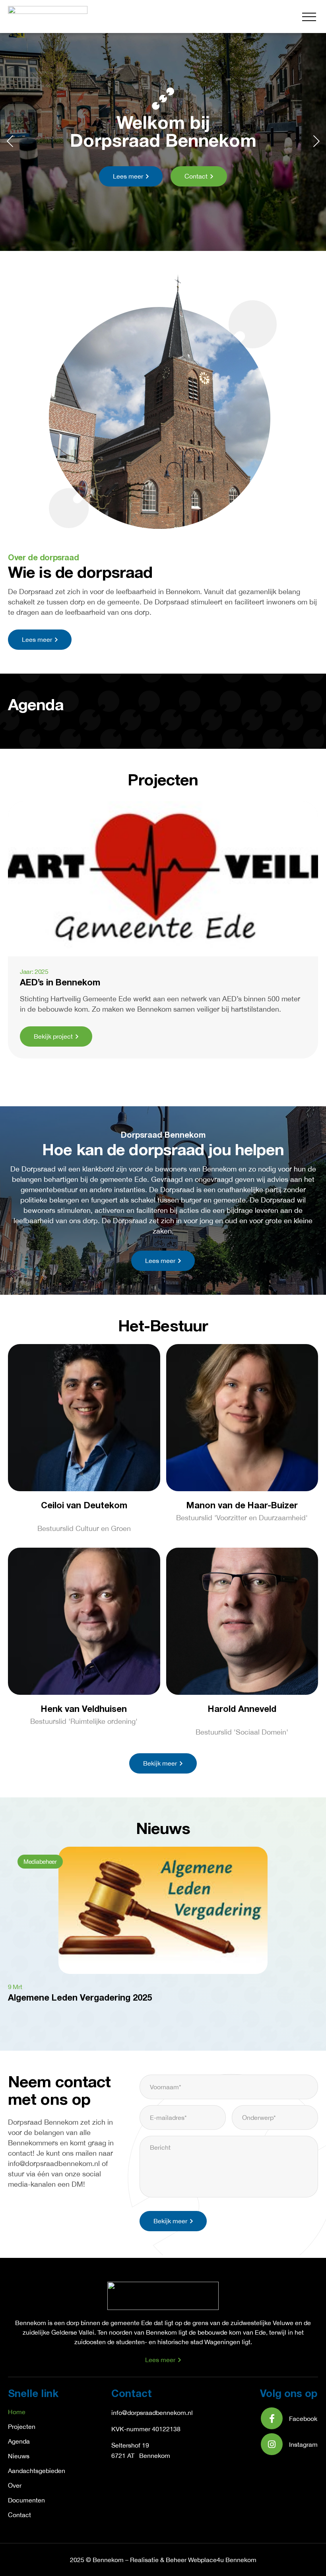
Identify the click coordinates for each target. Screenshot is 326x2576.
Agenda (19, 2441)
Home (17, 2412)
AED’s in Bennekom (60, 983)
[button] (309, 17)
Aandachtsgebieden (37, 2471)
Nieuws (19, 2456)
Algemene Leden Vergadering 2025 (80, 1998)
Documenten (26, 2500)
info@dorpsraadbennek (144, 2413)
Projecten (22, 2426)
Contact (19, 2515)
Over (15, 2485)
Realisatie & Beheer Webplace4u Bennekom (193, 2560)
